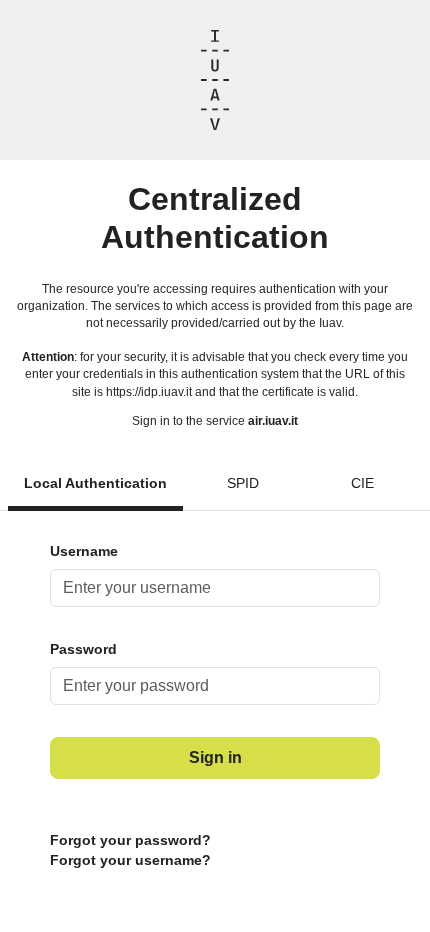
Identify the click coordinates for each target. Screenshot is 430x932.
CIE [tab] (362, 483)
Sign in (215, 757)
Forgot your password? (130, 840)
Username (84, 551)
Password (83, 649)
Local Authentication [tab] (95, 483)
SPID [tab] (243, 483)
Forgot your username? (130, 860)
